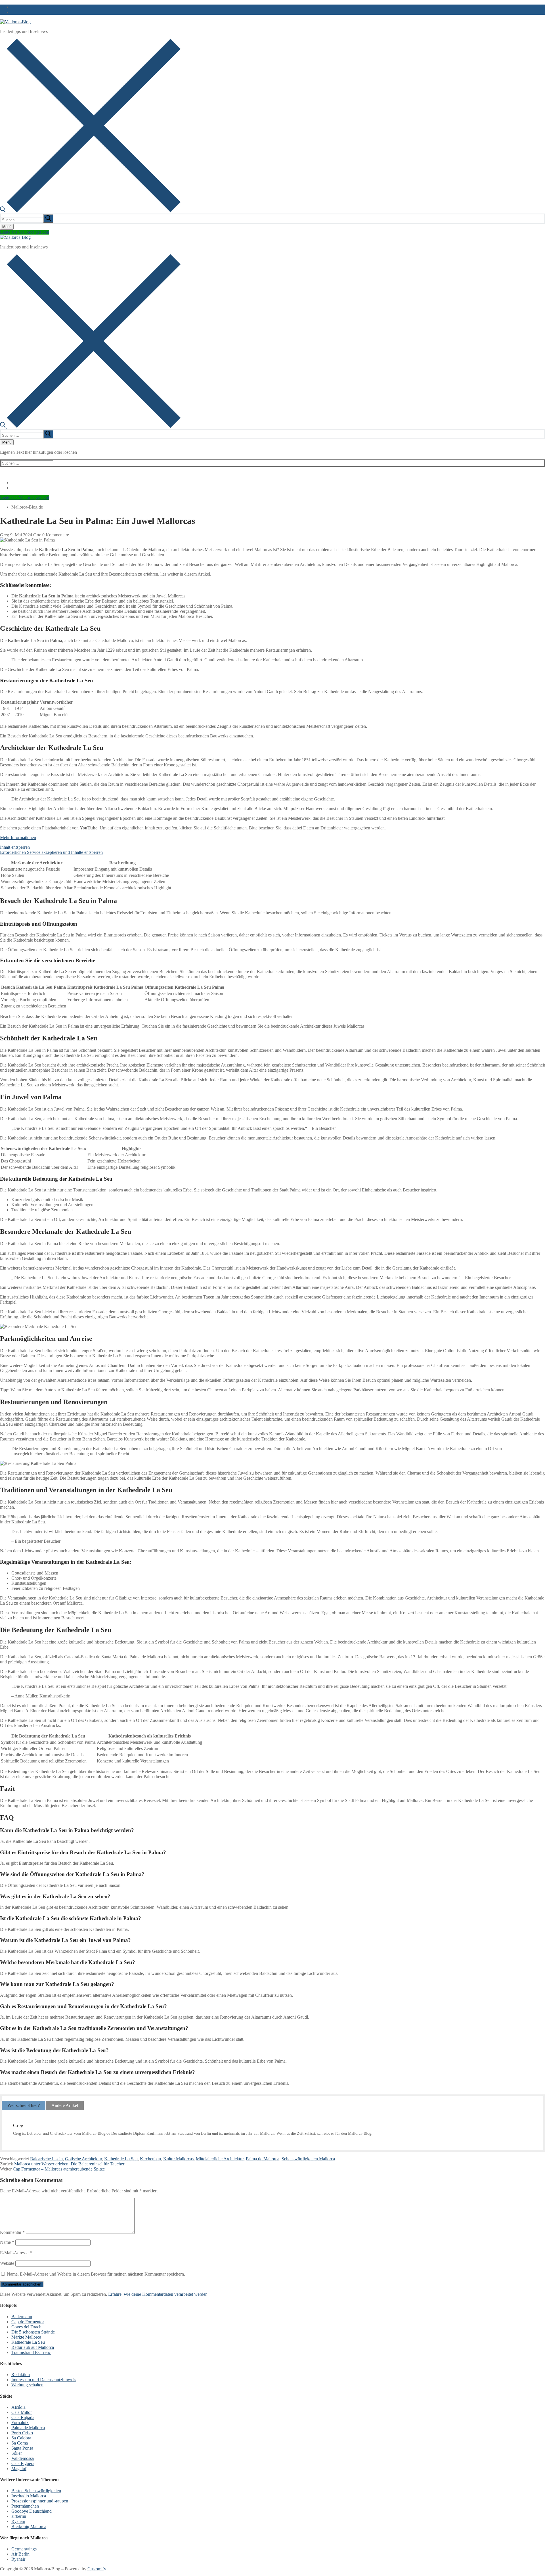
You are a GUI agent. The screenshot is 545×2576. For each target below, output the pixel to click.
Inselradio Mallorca (29, 2496)
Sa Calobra (21, 2438)
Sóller (17, 2453)
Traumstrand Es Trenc (31, 2352)
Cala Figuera (23, 2463)
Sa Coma (20, 2443)
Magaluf (19, 2469)
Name (7, 2242)
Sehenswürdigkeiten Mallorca (308, 2159)
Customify (97, 2569)
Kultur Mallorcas (178, 2159)
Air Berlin (20, 2554)
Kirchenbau (150, 2159)
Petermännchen (25, 2506)
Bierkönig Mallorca (29, 2526)
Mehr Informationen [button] (18, 838)
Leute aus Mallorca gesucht (25, 232)
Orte (37, 535)
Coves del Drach (26, 2327)
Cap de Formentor (28, 2322)
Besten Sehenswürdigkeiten (36, 2491)
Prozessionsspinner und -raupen (40, 2501)
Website (7, 2263)
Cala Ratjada (23, 2417)
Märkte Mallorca (26, 2337)
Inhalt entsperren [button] (15, 847)
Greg (5, 535)
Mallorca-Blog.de (27, 507)
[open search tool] (90, 211)
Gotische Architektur (83, 2159)
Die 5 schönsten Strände (33, 2332)
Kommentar (12, 2232)
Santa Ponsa (22, 2448)
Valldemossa (23, 2458)
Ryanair (18, 2521)
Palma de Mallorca (263, 2159)
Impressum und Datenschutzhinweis (44, 2380)
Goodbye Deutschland (32, 2511)
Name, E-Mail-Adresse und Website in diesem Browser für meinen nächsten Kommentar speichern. (96, 2274)
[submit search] (48, 219)
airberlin (19, 2516)
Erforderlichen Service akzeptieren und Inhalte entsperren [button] (51, 852)
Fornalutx (20, 2423)
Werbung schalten (27, 2385)
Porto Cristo (22, 2433)
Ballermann (22, 2317)
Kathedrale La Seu (121, 2159)
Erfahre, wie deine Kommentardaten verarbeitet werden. (158, 2294)
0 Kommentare (55, 535)
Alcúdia (18, 2407)
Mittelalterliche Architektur (220, 2159)
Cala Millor (22, 2412)
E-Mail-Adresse (16, 2253)
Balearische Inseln (46, 2159)
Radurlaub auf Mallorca (33, 2347)
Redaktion (21, 2375)
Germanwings (24, 2549)
